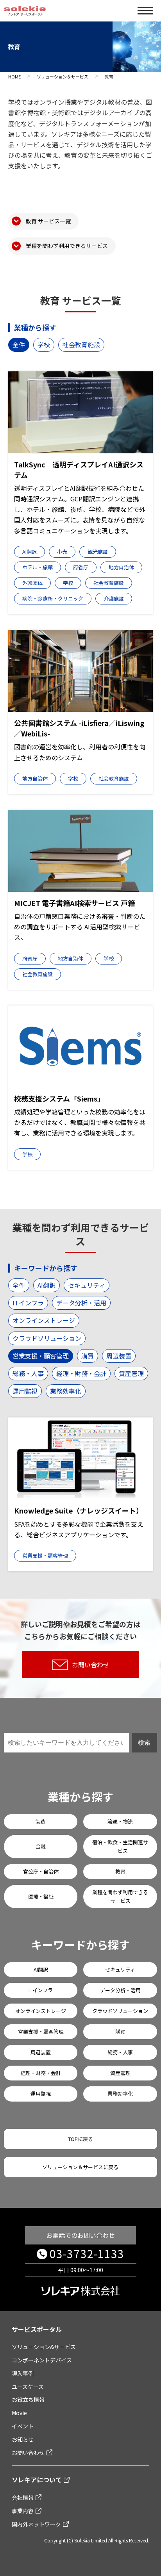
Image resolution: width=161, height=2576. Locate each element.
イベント (23, 2426)
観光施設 (98, 552)
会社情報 (23, 2498)
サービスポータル (37, 2329)
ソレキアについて (37, 2480)
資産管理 (131, 1373)
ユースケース (28, 2387)
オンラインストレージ (44, 1320)
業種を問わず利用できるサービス (67, 246)
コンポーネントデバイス (42, 2360)
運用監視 (25, 1391)
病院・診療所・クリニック (53, 598)
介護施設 (114, 598)
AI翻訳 (30, 552)
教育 (120, 1871)
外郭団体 (32, 583)
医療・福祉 (41, 1896)
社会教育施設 (81, 344)
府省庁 (81, 567)
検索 (144, 1743)
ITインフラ (28, 1303)
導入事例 (23, 2373)
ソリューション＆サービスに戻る (80, 2167)
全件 (19, 344)
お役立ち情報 (28, 2400)
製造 (41, 1821)
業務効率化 (66, 1391)
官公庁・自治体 (41, 1871)
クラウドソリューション (47, 1338)
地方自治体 (121, 567)
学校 (44, 344)
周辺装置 (119, 1356)
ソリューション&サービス (44, 2347)
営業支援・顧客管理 (41, 1356)
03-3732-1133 (87, 2253)
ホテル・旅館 (38, 567)
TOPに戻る (80, 2139)
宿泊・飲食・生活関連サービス (120, 1846)
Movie (19, 2413)
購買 (88, 1356)
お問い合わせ (91, 1665)
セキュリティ (87, 1285)
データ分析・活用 (81, 1303)
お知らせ (23, 2439)
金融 (41, 1846)
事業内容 (23, 2511)
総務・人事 (28, 1373)
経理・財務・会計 (81, 1373)
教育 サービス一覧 (48, 221)
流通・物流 (120, 1821)
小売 (62, 552)
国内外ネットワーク (36, 2524)
